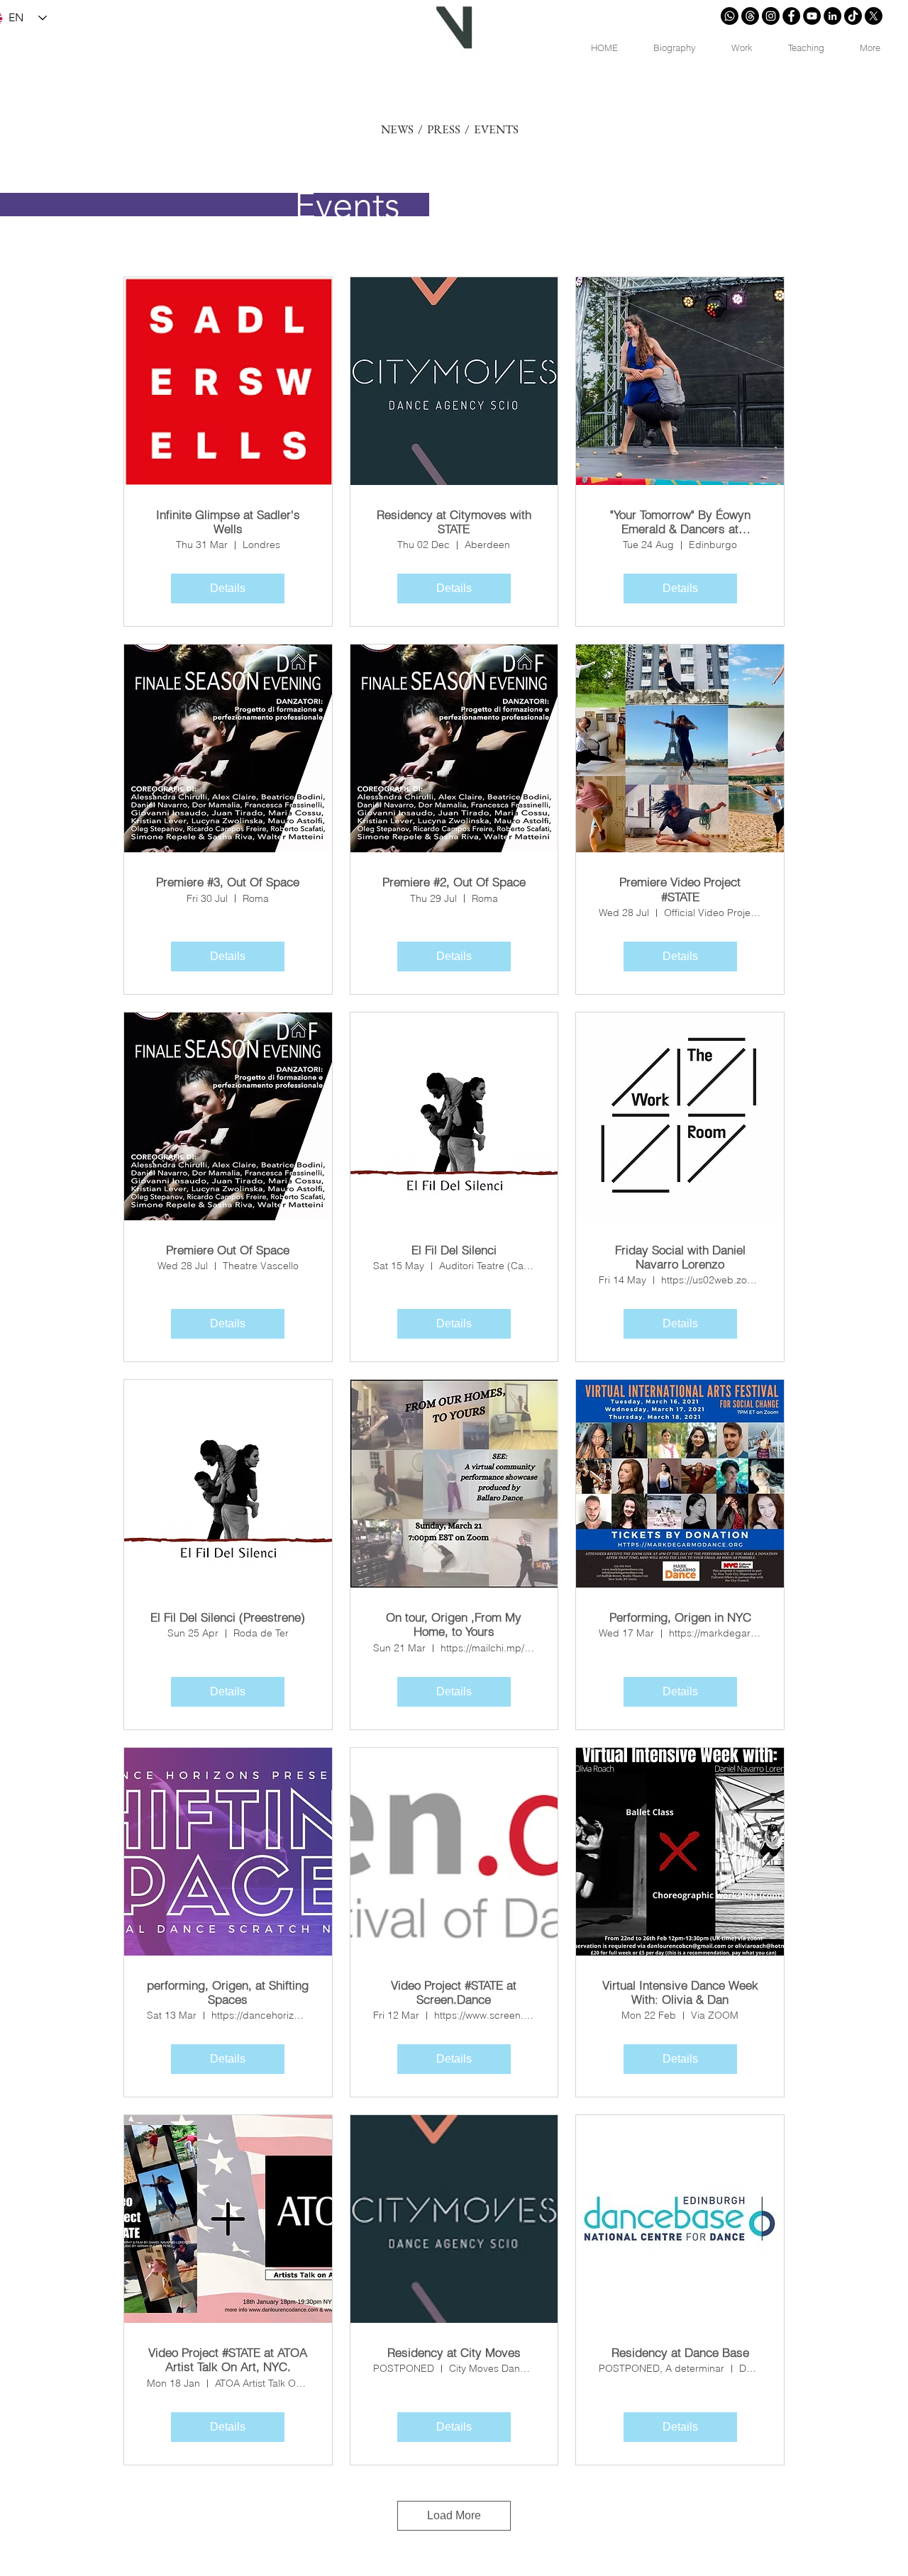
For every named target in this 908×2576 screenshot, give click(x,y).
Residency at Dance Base (680, 2353)
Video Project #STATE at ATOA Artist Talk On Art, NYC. (228, 2360)
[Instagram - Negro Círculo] (771, 16)
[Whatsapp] (730, 16)
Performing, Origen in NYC (680, 1617)
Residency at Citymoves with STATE (454, 522)
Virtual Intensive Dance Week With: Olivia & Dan (680, 1992)
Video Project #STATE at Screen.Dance (454, 1992)
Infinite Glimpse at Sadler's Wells (228, 522)
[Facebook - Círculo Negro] (791, 16)
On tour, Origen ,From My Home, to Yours (454, 1624)
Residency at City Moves (454, 2353)
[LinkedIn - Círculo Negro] (832, 16)
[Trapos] (750, 16)
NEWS (397, 129)
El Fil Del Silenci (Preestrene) (228, 1617)
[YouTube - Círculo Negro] (812, 16)
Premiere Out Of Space (228, 1250)
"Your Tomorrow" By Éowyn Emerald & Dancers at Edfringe (680, 522)
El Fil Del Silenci (454, 1250)
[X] (874, 16)
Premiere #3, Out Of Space (228, 882)
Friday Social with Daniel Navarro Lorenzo (680, 1257)
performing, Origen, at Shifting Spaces (228, 1992)
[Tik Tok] (853, 16)
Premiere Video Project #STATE (680, 889)
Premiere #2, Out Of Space (454, 882)
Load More (454, 2515)
